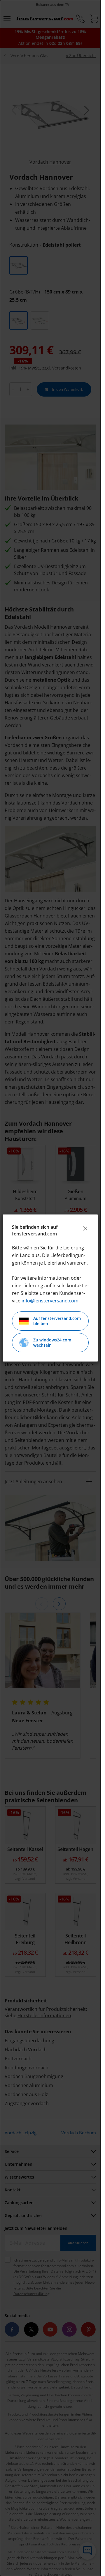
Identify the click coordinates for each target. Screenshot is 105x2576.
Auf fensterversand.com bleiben (57, 1321)
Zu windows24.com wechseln (52, 1342)
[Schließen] (85, 1228)
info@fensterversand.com (50, 1301)
